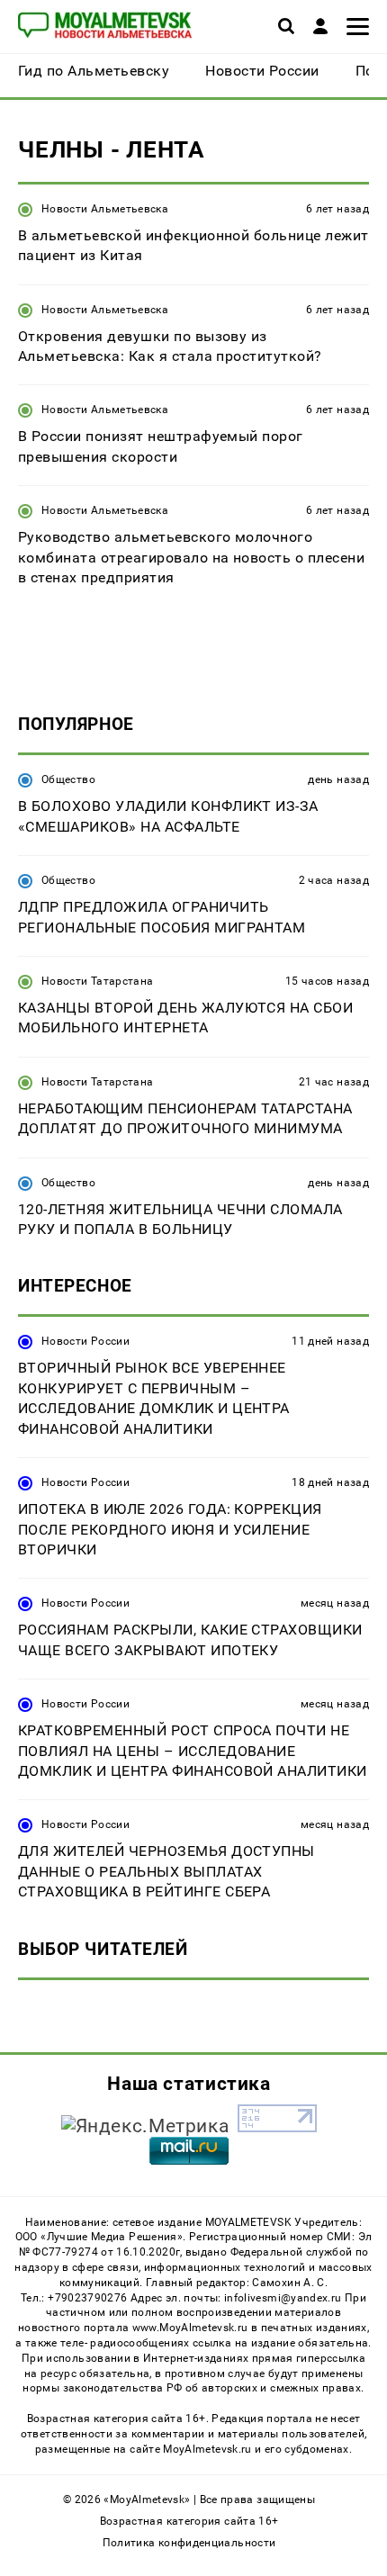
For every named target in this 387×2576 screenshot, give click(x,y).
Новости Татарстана (97, 981)
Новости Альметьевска (105, 209)
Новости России (85, 1341)
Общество (68, 779)
